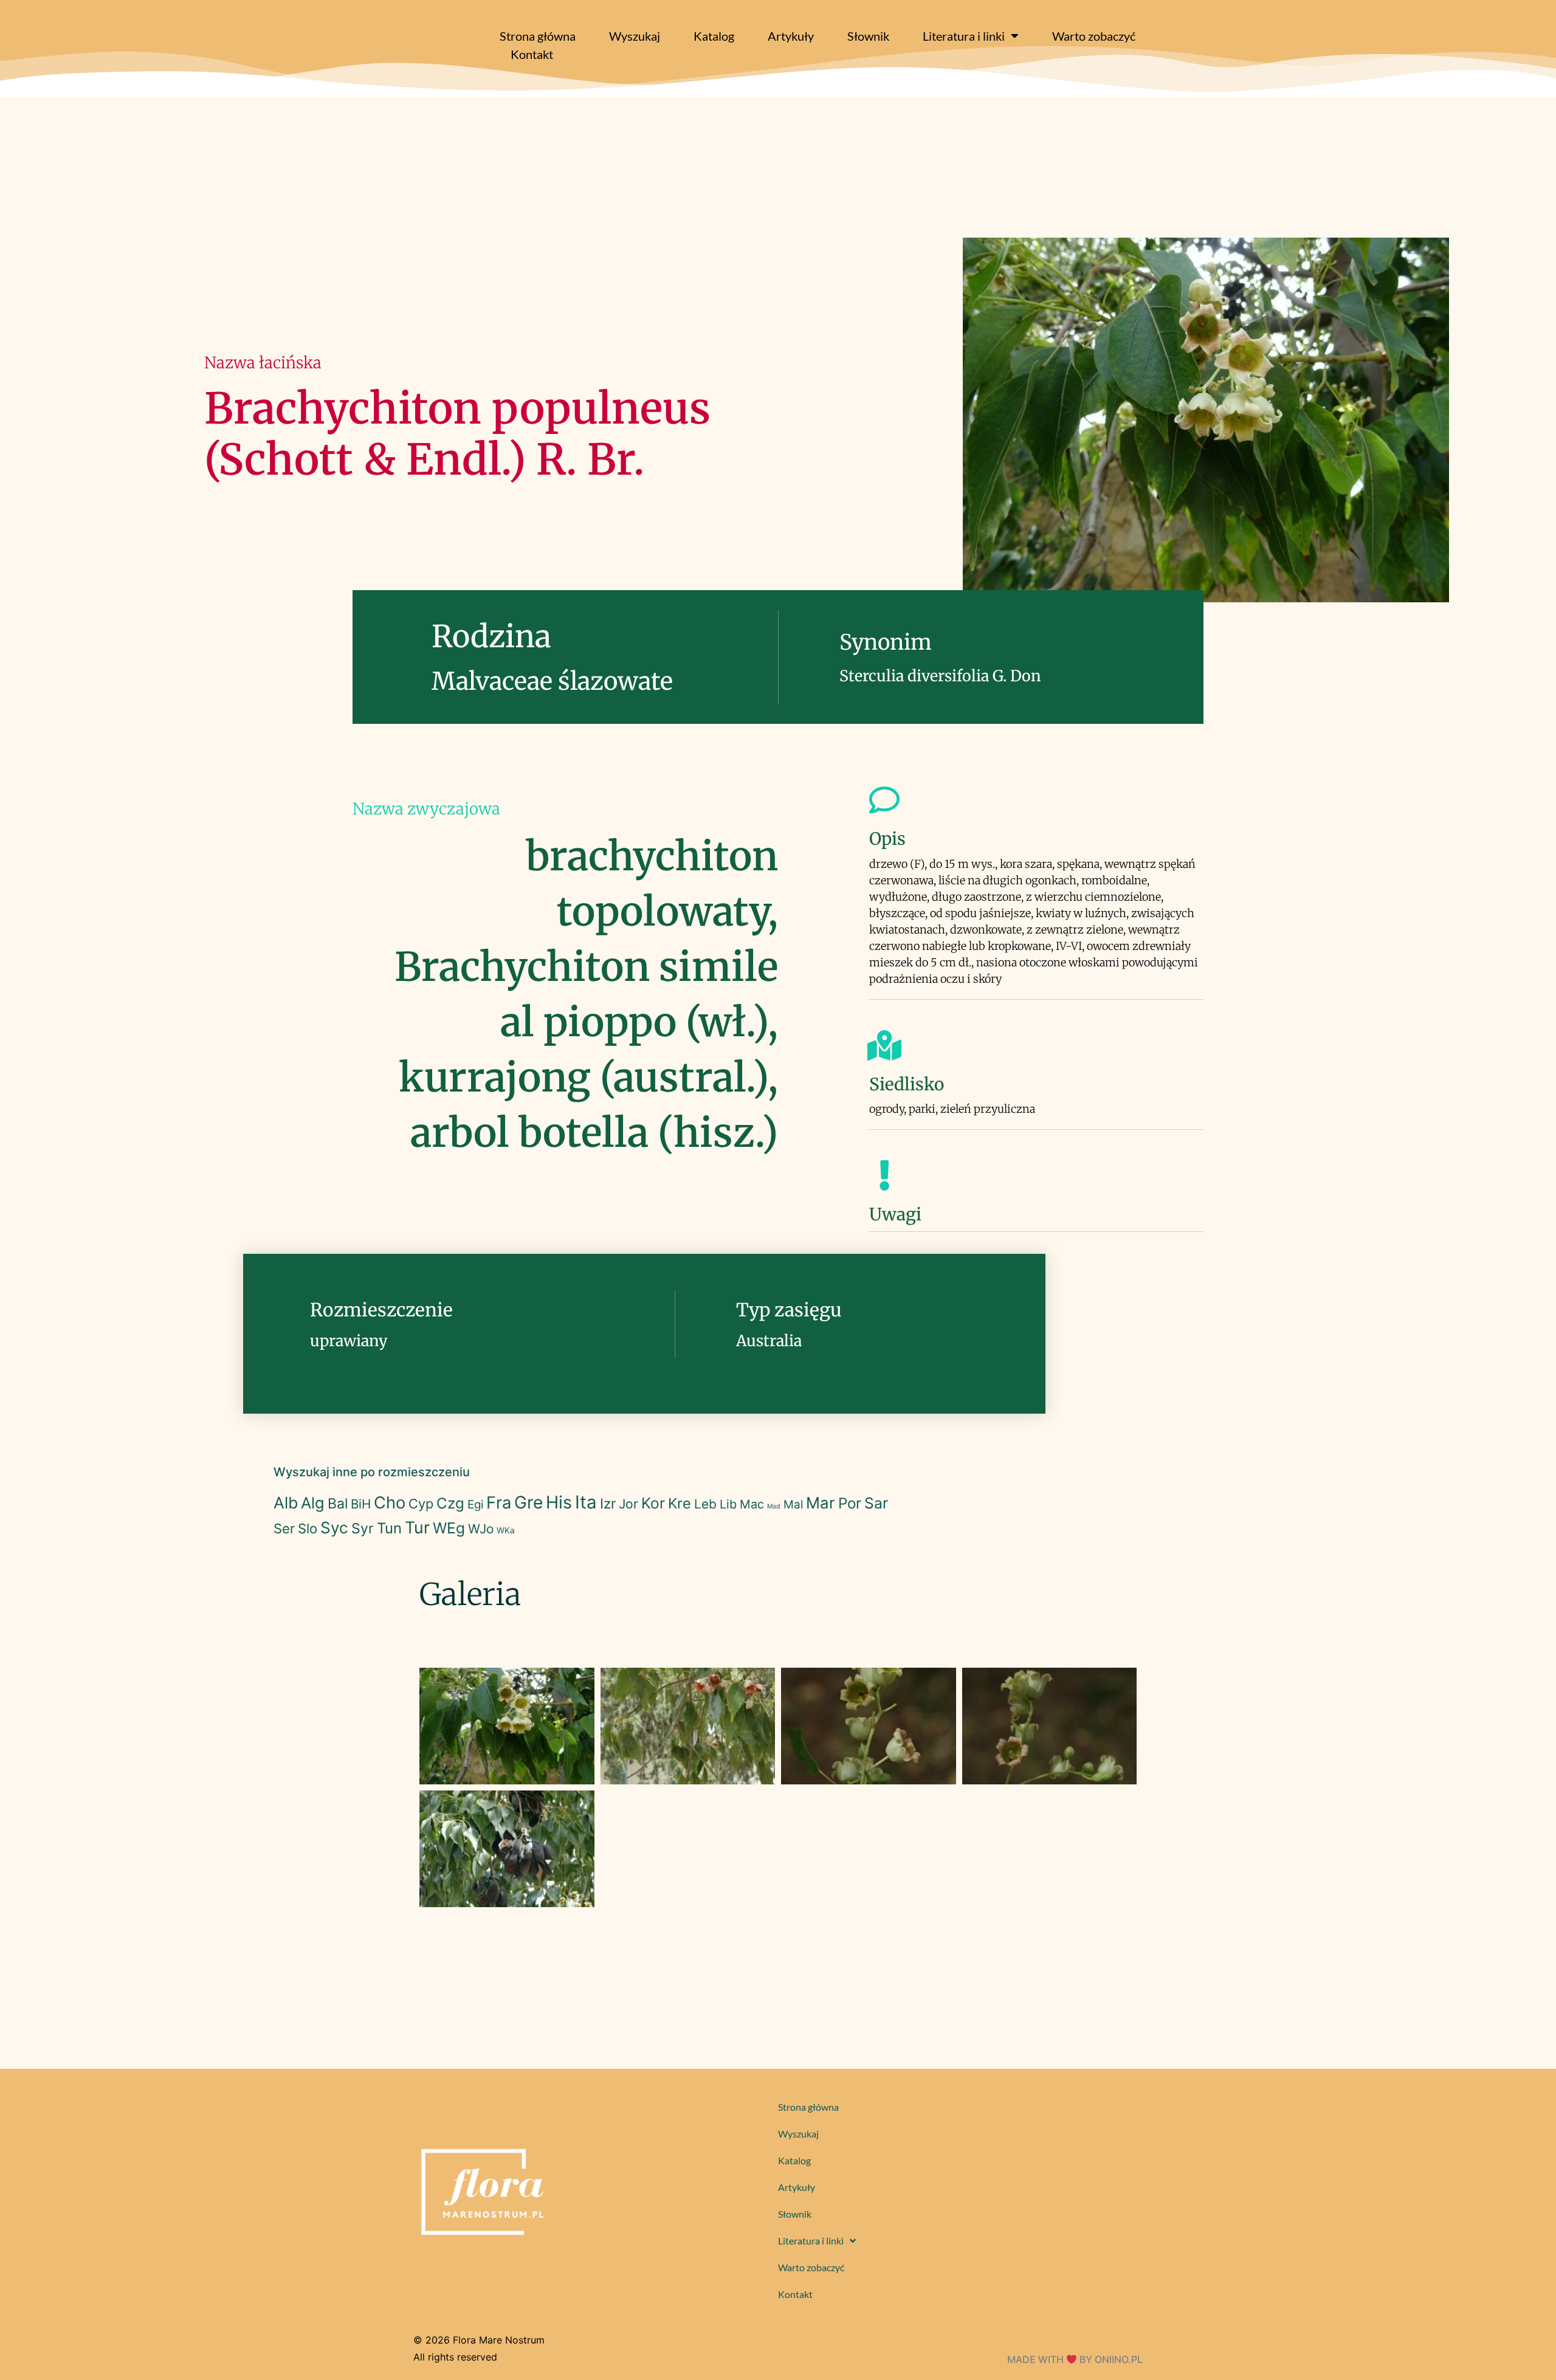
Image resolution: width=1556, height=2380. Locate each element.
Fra (499, 1503)
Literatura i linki (964, 36)
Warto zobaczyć (1094, 36)
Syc (334, 1528)
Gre (528, 1502)
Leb (705, 1504)
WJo (481, 1529)
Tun (389, 1528)
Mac (752, 1504)
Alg (313, 1503)
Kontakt (532, 54)
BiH (361, 1504)
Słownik (868, 36)
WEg (449, 1528)
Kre (680, 1503)
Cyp (421, 1504)
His (559, 1502)
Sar (876, 1503)
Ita (586, 1502)
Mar (821, 1503)
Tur (417, 1528)
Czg (450, 1503)
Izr (608, 1503)
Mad (774, 1506)
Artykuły (791, 36)
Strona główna (538, 36)
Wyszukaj (635, 36)
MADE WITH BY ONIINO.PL (1075, 2359)
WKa (506, 1530)
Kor (653, 1503)
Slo (308, 1529)
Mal (793, 1505)
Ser (284, 1529)
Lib (728, 1504)
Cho (390, 1503)
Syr (363, 1529)
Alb (286, 1503)
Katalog (714, 36)
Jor (628, 1504)
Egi (475, 1505)
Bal (338, 1504)
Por (850, 1503)
